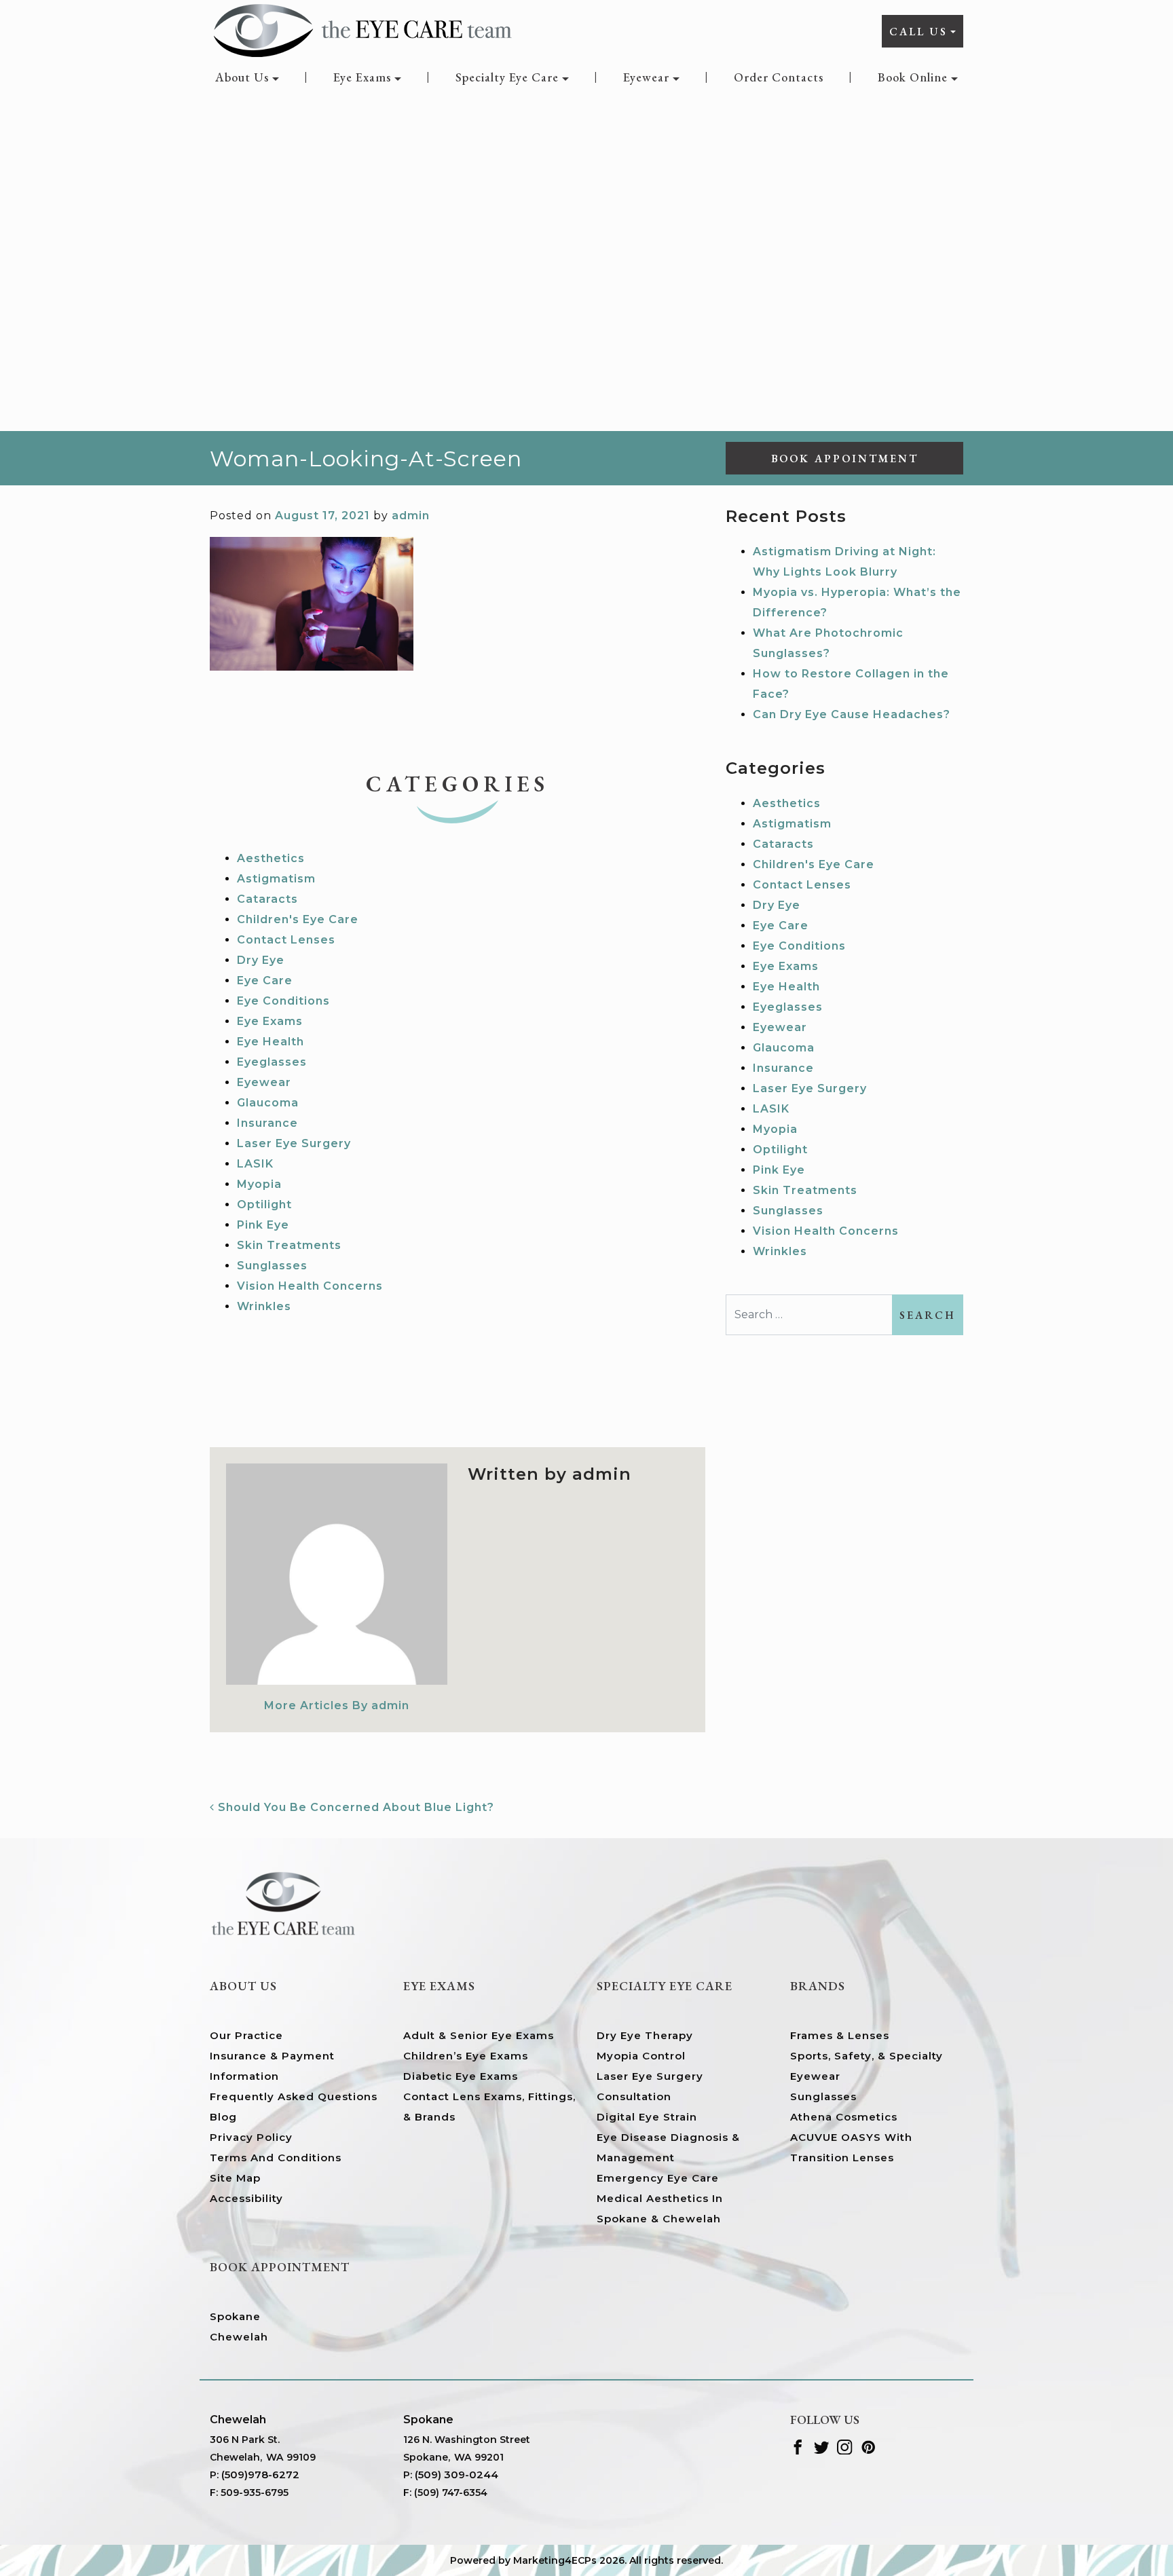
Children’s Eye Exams (466, 2056)
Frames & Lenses (840, 2035)
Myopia (259, 1184)
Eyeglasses (272, 1062)
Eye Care (265, 981)
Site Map (235, 2178)
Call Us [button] (918, 32)
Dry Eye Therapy (645, 2035)
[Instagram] (845, 2446)
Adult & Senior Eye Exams (479, 2035)
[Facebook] (798, 2446)
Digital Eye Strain (647, 2117)
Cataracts (267, 899)
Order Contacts (779, 77)
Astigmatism (276, 879)
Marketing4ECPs (555, 2560)
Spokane (235, 2316)
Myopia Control (641, 2056)
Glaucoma (268, 1103)
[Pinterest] (869, 2446)
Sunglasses (272, 1266)
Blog (223, 2117)
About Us (242, 77)
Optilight (264, 1205)
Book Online (913, 77)
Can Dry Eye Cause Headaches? (852, 714)
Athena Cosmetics (844, 2117)
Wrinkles (264, 1306)
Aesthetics (271, 858)
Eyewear (646, 77)
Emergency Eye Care (658, 2178)
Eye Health (271, 1042)
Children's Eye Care (298, 919)
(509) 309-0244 (457, 2475)
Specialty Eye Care (507, 77)
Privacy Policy (251, 2137)
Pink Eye (263, 1225)
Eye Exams (362, 77)
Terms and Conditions (276, 2158)
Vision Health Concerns (310, 1286)
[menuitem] (247, 77)
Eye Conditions (283, 1001)
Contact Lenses (286, 940)
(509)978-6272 (260, 2475)
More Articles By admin (337, 1705)
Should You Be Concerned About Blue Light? (354, 1807)
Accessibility (246, 2198)
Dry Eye (261, 960)
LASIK (255, 1164)
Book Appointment (845, 459)
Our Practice (246, 2035)
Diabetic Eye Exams (461, 2076)
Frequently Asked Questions (294, 2096)
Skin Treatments (289, 1245)
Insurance (267, 1123)
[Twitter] (822, 2446)
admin (411, 516)
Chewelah (239, 2337)
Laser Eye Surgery (294, 1143)
